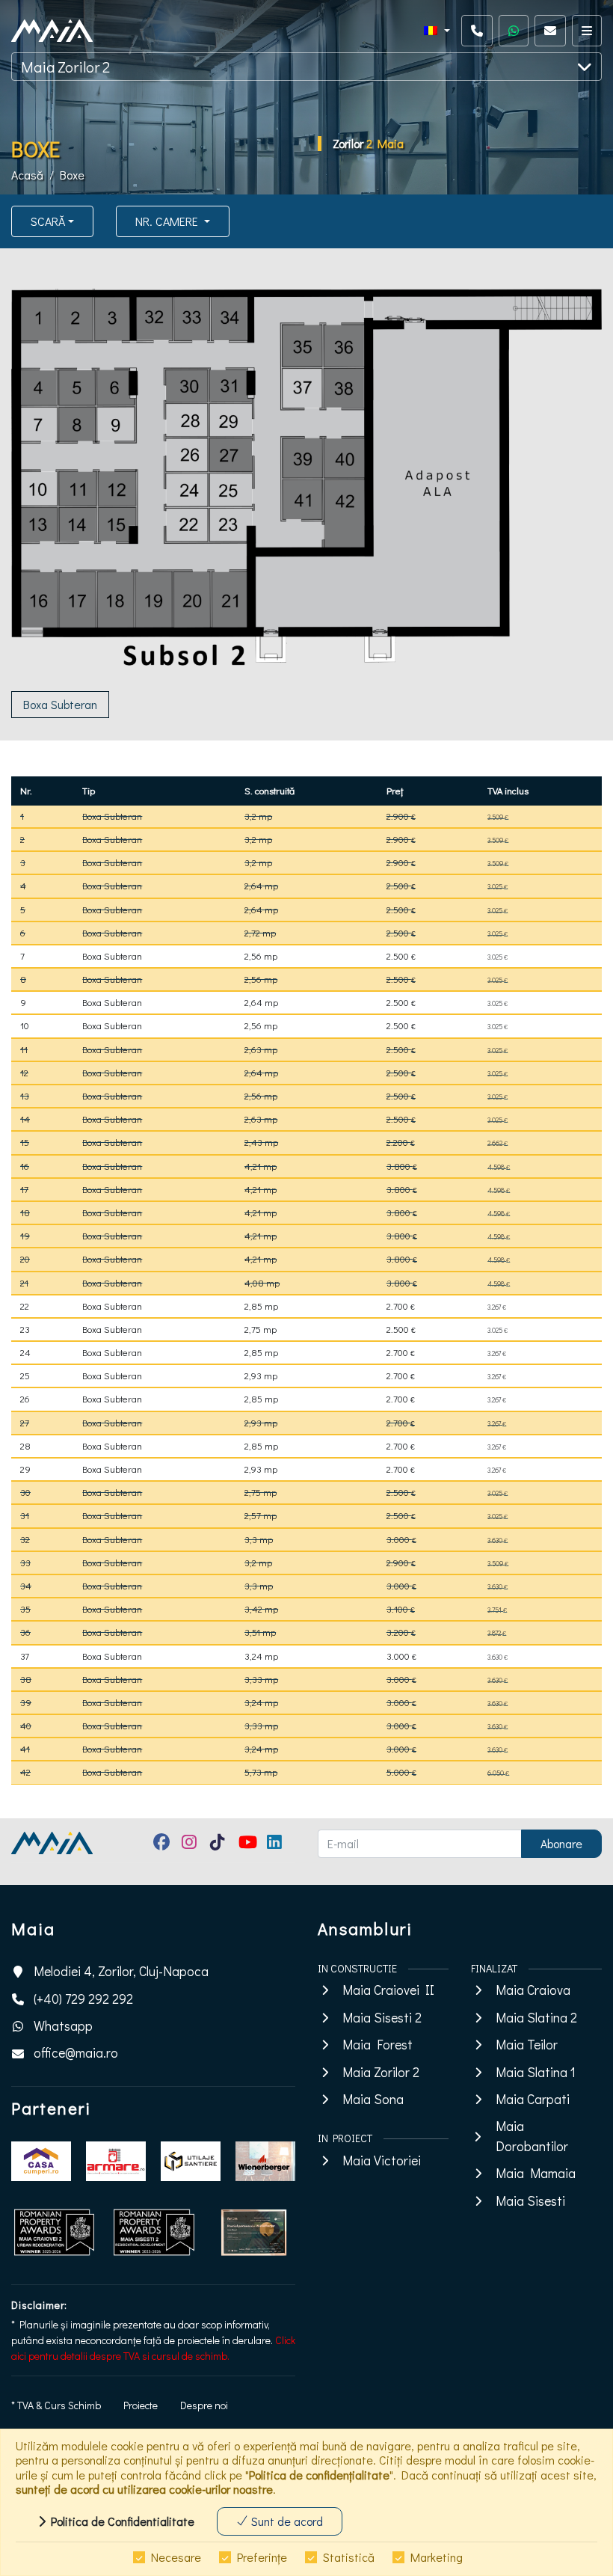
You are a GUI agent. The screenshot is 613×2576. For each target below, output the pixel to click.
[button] (437, 31)
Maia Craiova (533, 1990)
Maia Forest (378, 2045)
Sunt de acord (286, 2521)
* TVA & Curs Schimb (56, 2405)
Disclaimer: (39, 2305)
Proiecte (141, 2405)
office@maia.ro (76, 2053)
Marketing (437, 2557)
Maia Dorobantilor (532, 2136)
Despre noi (204, 2405)
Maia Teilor (527, 2045)
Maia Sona (373, 2099)
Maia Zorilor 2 (65, 67)
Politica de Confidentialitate (120, 2521)
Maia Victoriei (382, 2161)
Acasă (27, 175)
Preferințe (262, 2557)
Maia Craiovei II (388, 1990)
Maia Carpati (533, 2099)
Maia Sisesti (530, 2201)
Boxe (72, 175)
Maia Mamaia (536, 2173)
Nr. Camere (168, 221)
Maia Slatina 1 (536, 2072)
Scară (48, 221)
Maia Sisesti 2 (382, 2018)
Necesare (176, 2557)
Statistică (349, 2557)
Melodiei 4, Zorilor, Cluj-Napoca (121, 1971)
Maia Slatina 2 (536, 2018)
